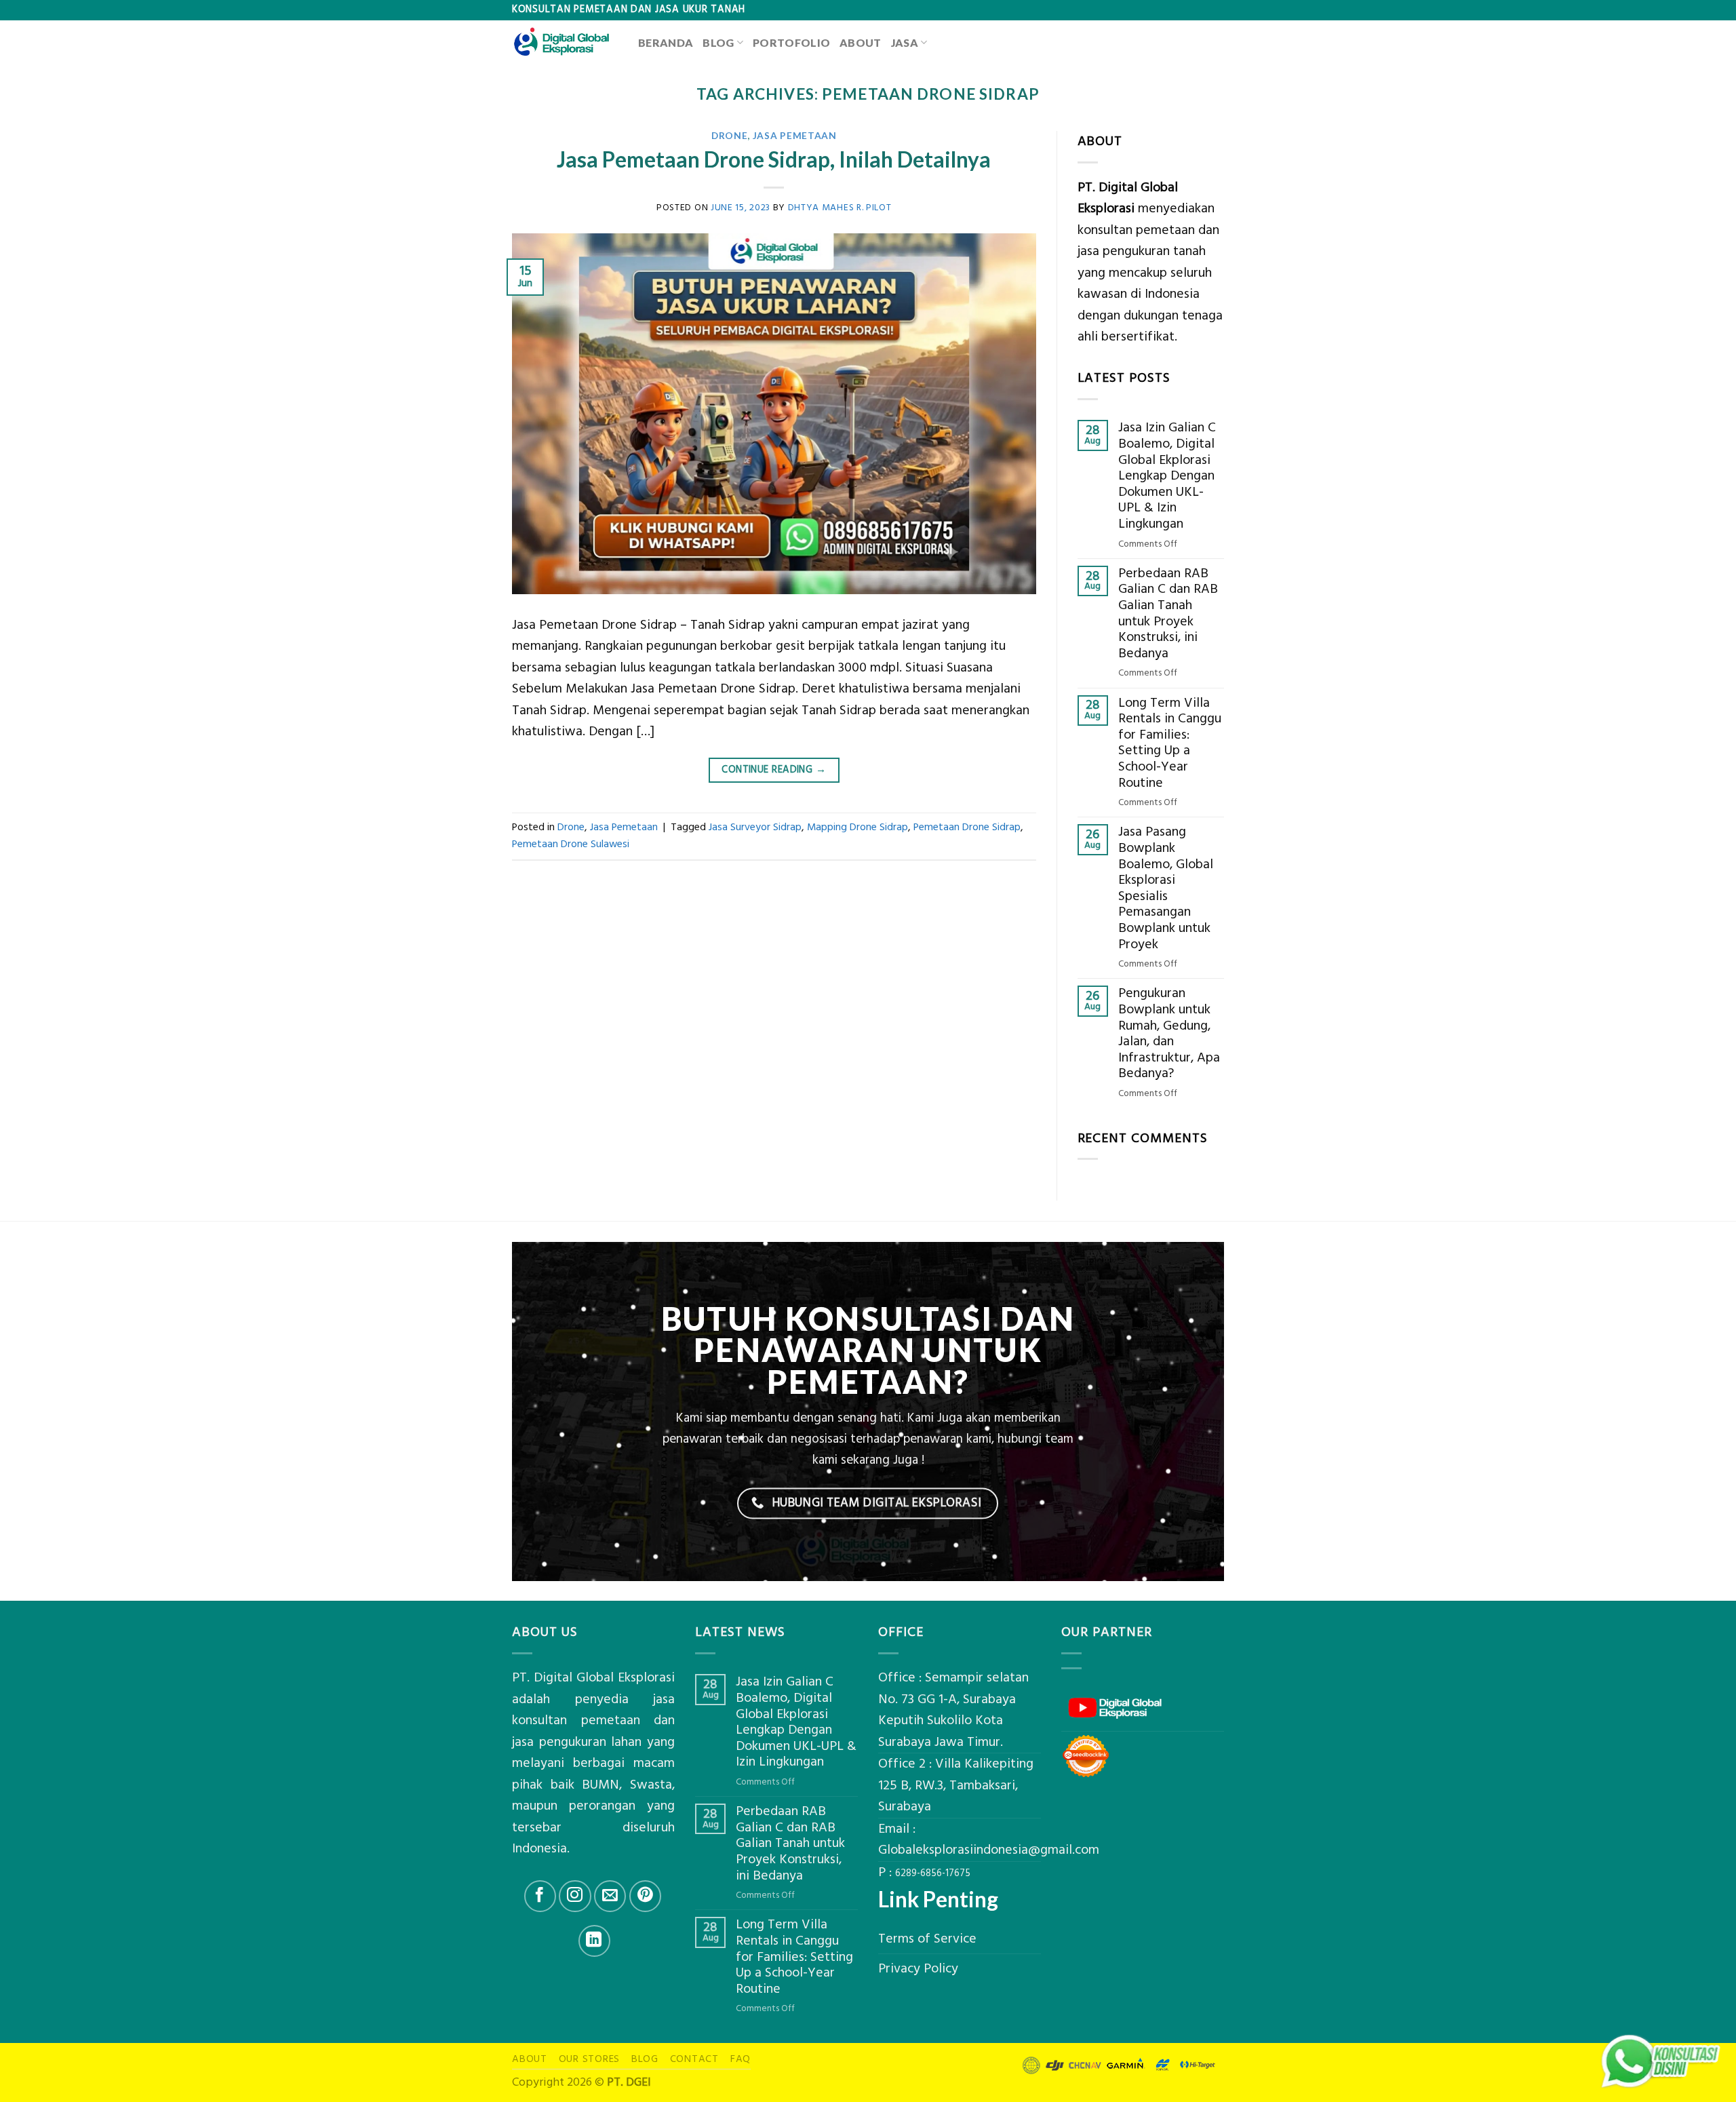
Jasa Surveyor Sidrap (755, 827)
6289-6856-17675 (933, 1873)
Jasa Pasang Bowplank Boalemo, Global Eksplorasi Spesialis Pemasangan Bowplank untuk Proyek (1166, 888)
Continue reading (774, 770)
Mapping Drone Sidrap (857, 827)
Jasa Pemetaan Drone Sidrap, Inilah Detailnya (774, 159)
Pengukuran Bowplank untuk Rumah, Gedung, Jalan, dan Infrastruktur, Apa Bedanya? (1169, 1034)
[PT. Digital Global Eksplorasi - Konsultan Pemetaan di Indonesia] (565, 42)
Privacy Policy (918, 1969)
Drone (729, 135)
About (861, 42)
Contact (694, 2059)
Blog (718, 42)
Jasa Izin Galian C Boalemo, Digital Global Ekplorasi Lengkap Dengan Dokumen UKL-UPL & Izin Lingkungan (1167, 476)
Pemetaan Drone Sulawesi (571, 844)
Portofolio (791, 42)
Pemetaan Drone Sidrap (967, 827)
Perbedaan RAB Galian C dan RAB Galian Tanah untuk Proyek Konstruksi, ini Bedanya (1168, 614)
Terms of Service (927, 1939)
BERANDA (666, 42)
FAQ (741, 2059)
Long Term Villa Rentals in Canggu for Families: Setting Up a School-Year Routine (1170, 743)
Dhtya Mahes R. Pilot (840, 207)
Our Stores (590, 2059)
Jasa (905, 42)
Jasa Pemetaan (795, 135)
